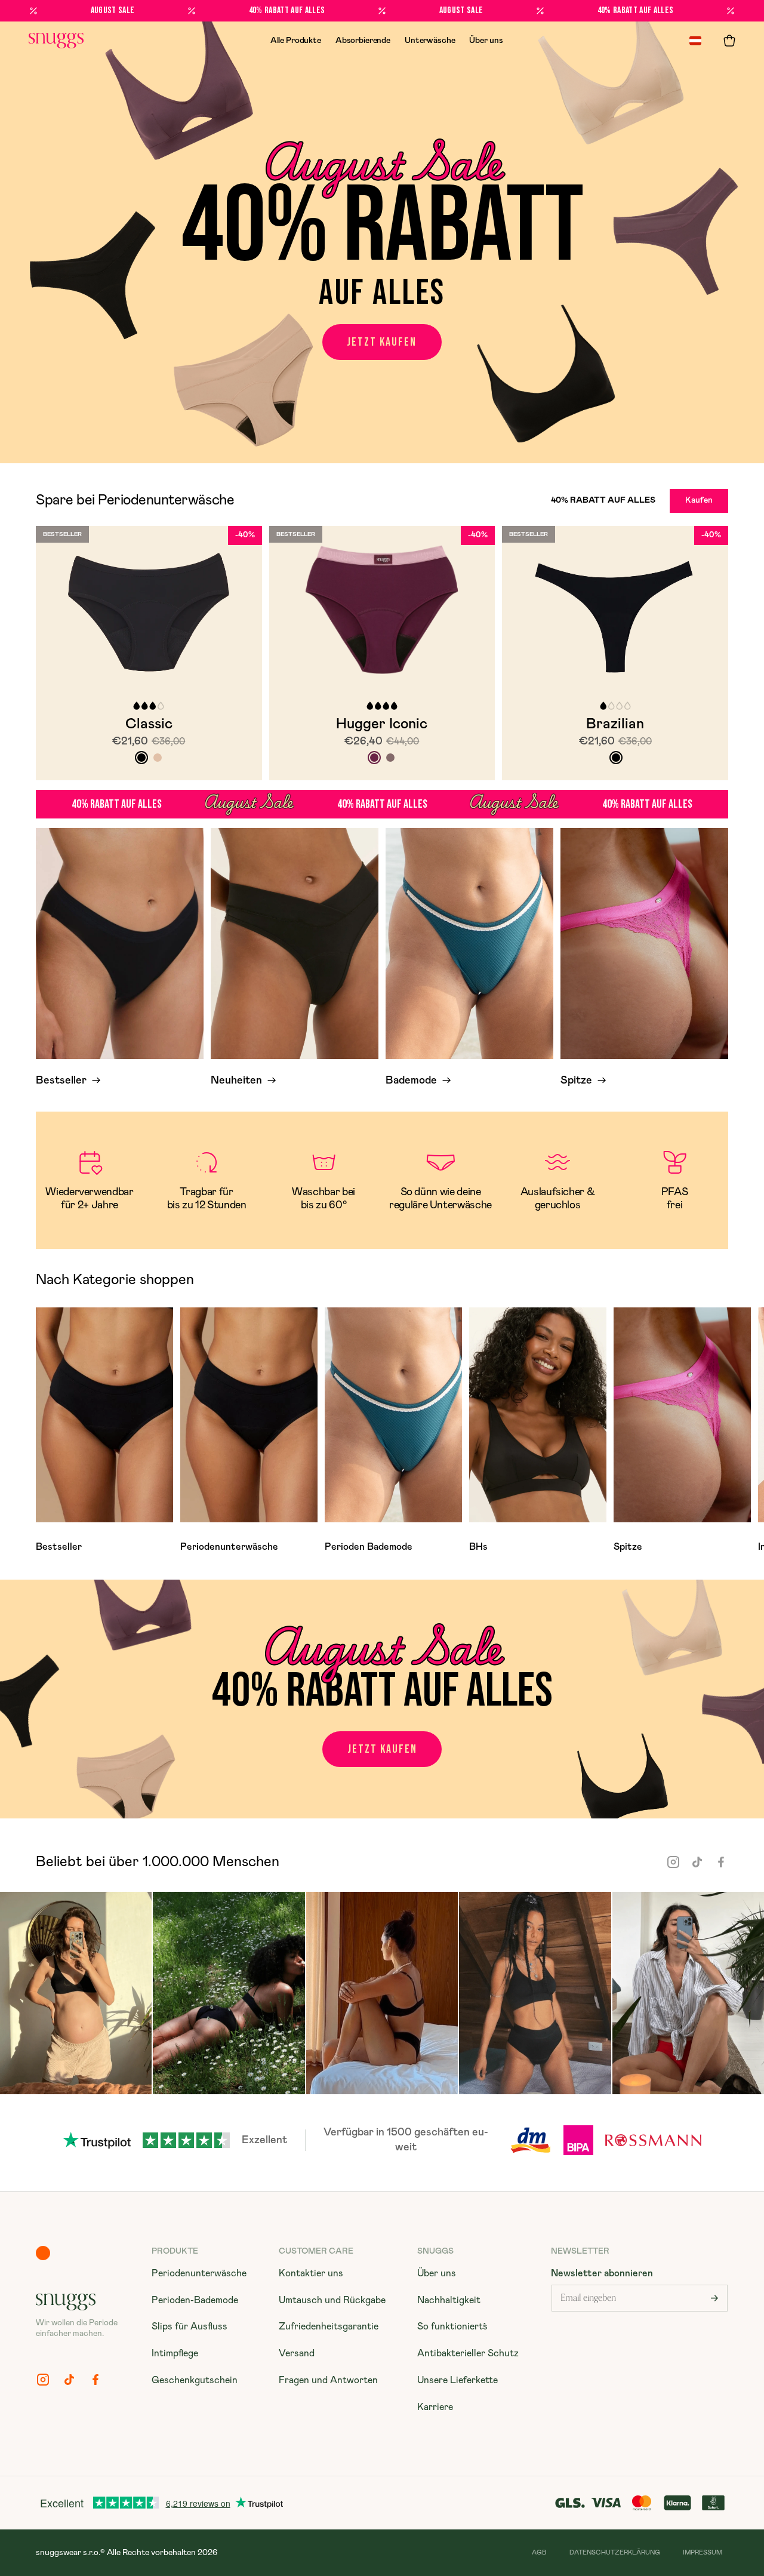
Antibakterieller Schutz (468, 2353)
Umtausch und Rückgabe (332, 2300)
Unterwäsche (430, 41)
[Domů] (56, 41)
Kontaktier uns (311, 2273)
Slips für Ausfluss (190, 2326)
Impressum (703, 2552)
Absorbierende (363, 41)
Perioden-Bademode (195, 2300)
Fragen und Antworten (328, 2380)
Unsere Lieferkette (458, 2380)
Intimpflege (175, 2353)
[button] (729, 41)
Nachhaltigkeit (449, 2300)
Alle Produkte (296, 41)
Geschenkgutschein (195, 2380)
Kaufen (699, 500)
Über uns (486, 41)
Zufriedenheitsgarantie (329, 2326)
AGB (539, 2552)
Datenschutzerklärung (615, 2552)
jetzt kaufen (382, 342)
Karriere (435, 2407)
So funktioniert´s (452, 2326)
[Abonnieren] (714, 2298)
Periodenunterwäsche (199, 2273)
